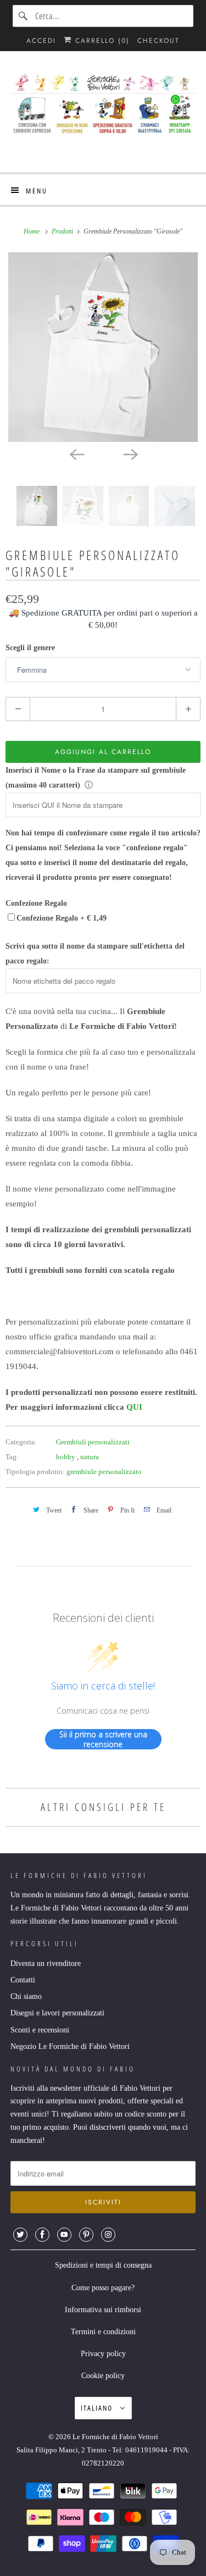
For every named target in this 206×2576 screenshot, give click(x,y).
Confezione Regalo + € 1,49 (62, 918)
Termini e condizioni (103, 2332)
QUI (134, 1407)
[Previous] (76, 454)
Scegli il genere (30, 648)
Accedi (41, 41)
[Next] (130, 454)
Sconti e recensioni (40, 2030)
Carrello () (101, 41)
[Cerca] (24, 16)
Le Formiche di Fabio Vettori (115, 2437)
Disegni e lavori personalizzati (57, 2013)
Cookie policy (103, 2376)
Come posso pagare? (103, 2288)
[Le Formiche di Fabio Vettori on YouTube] (64, 2235)
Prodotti (63, 231)
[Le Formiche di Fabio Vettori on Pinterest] (86, 2235)
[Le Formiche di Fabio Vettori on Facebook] (42, 2235)
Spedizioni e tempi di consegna (103, 2265)
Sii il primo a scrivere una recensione (103, 1739)
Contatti (23, 1980)
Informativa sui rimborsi (103, 2310)
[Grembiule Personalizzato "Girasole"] (103, 347)
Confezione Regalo (36, 903)
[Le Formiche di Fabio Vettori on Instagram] (108, 2235)
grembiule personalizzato (104, 1472)
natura (90, 1457)
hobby (66, 1457)
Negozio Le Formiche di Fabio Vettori (70, 2046)
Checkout (158, 41)
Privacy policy (103, 2354)
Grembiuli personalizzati (93, 1442)
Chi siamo (26, 1996)
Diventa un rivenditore (46, 1963)
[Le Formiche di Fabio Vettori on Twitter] (20, 2235)
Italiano (98, 2408)
